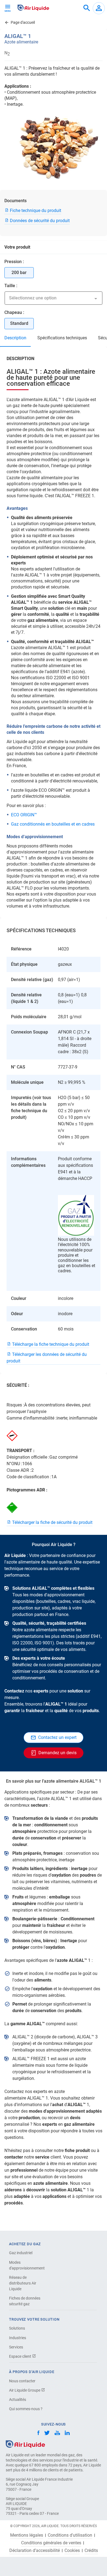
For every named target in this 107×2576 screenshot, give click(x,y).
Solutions (17, 2328)
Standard (19, 323)
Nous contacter (22, 2381)
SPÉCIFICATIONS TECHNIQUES (62, 338)
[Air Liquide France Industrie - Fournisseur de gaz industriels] (33, 8)
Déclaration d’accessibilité (35, 2551)
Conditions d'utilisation (70, 2535)
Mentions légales (27, 2535)
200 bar (19, 273)
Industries (18, 2338)
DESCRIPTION (15, 338)
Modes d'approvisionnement (27, 2265)
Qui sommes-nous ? (26, 2409)
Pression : (14, 262)
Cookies (72, 2551)
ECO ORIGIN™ (24, 815)
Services (16, 2347)
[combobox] (87, 8)
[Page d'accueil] (25, 2444)
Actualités (18, 2400)
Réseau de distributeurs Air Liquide (23, 2283)
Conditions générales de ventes (51, 2543)
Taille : (11, 286)
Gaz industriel (21, 2253)
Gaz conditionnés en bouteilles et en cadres (53, 824)
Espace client (21, 2356)
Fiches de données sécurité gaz (25, 2301)
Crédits (91, 2551)
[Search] (87, 8)
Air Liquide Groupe (25, 2390)
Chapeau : (14, 312)
